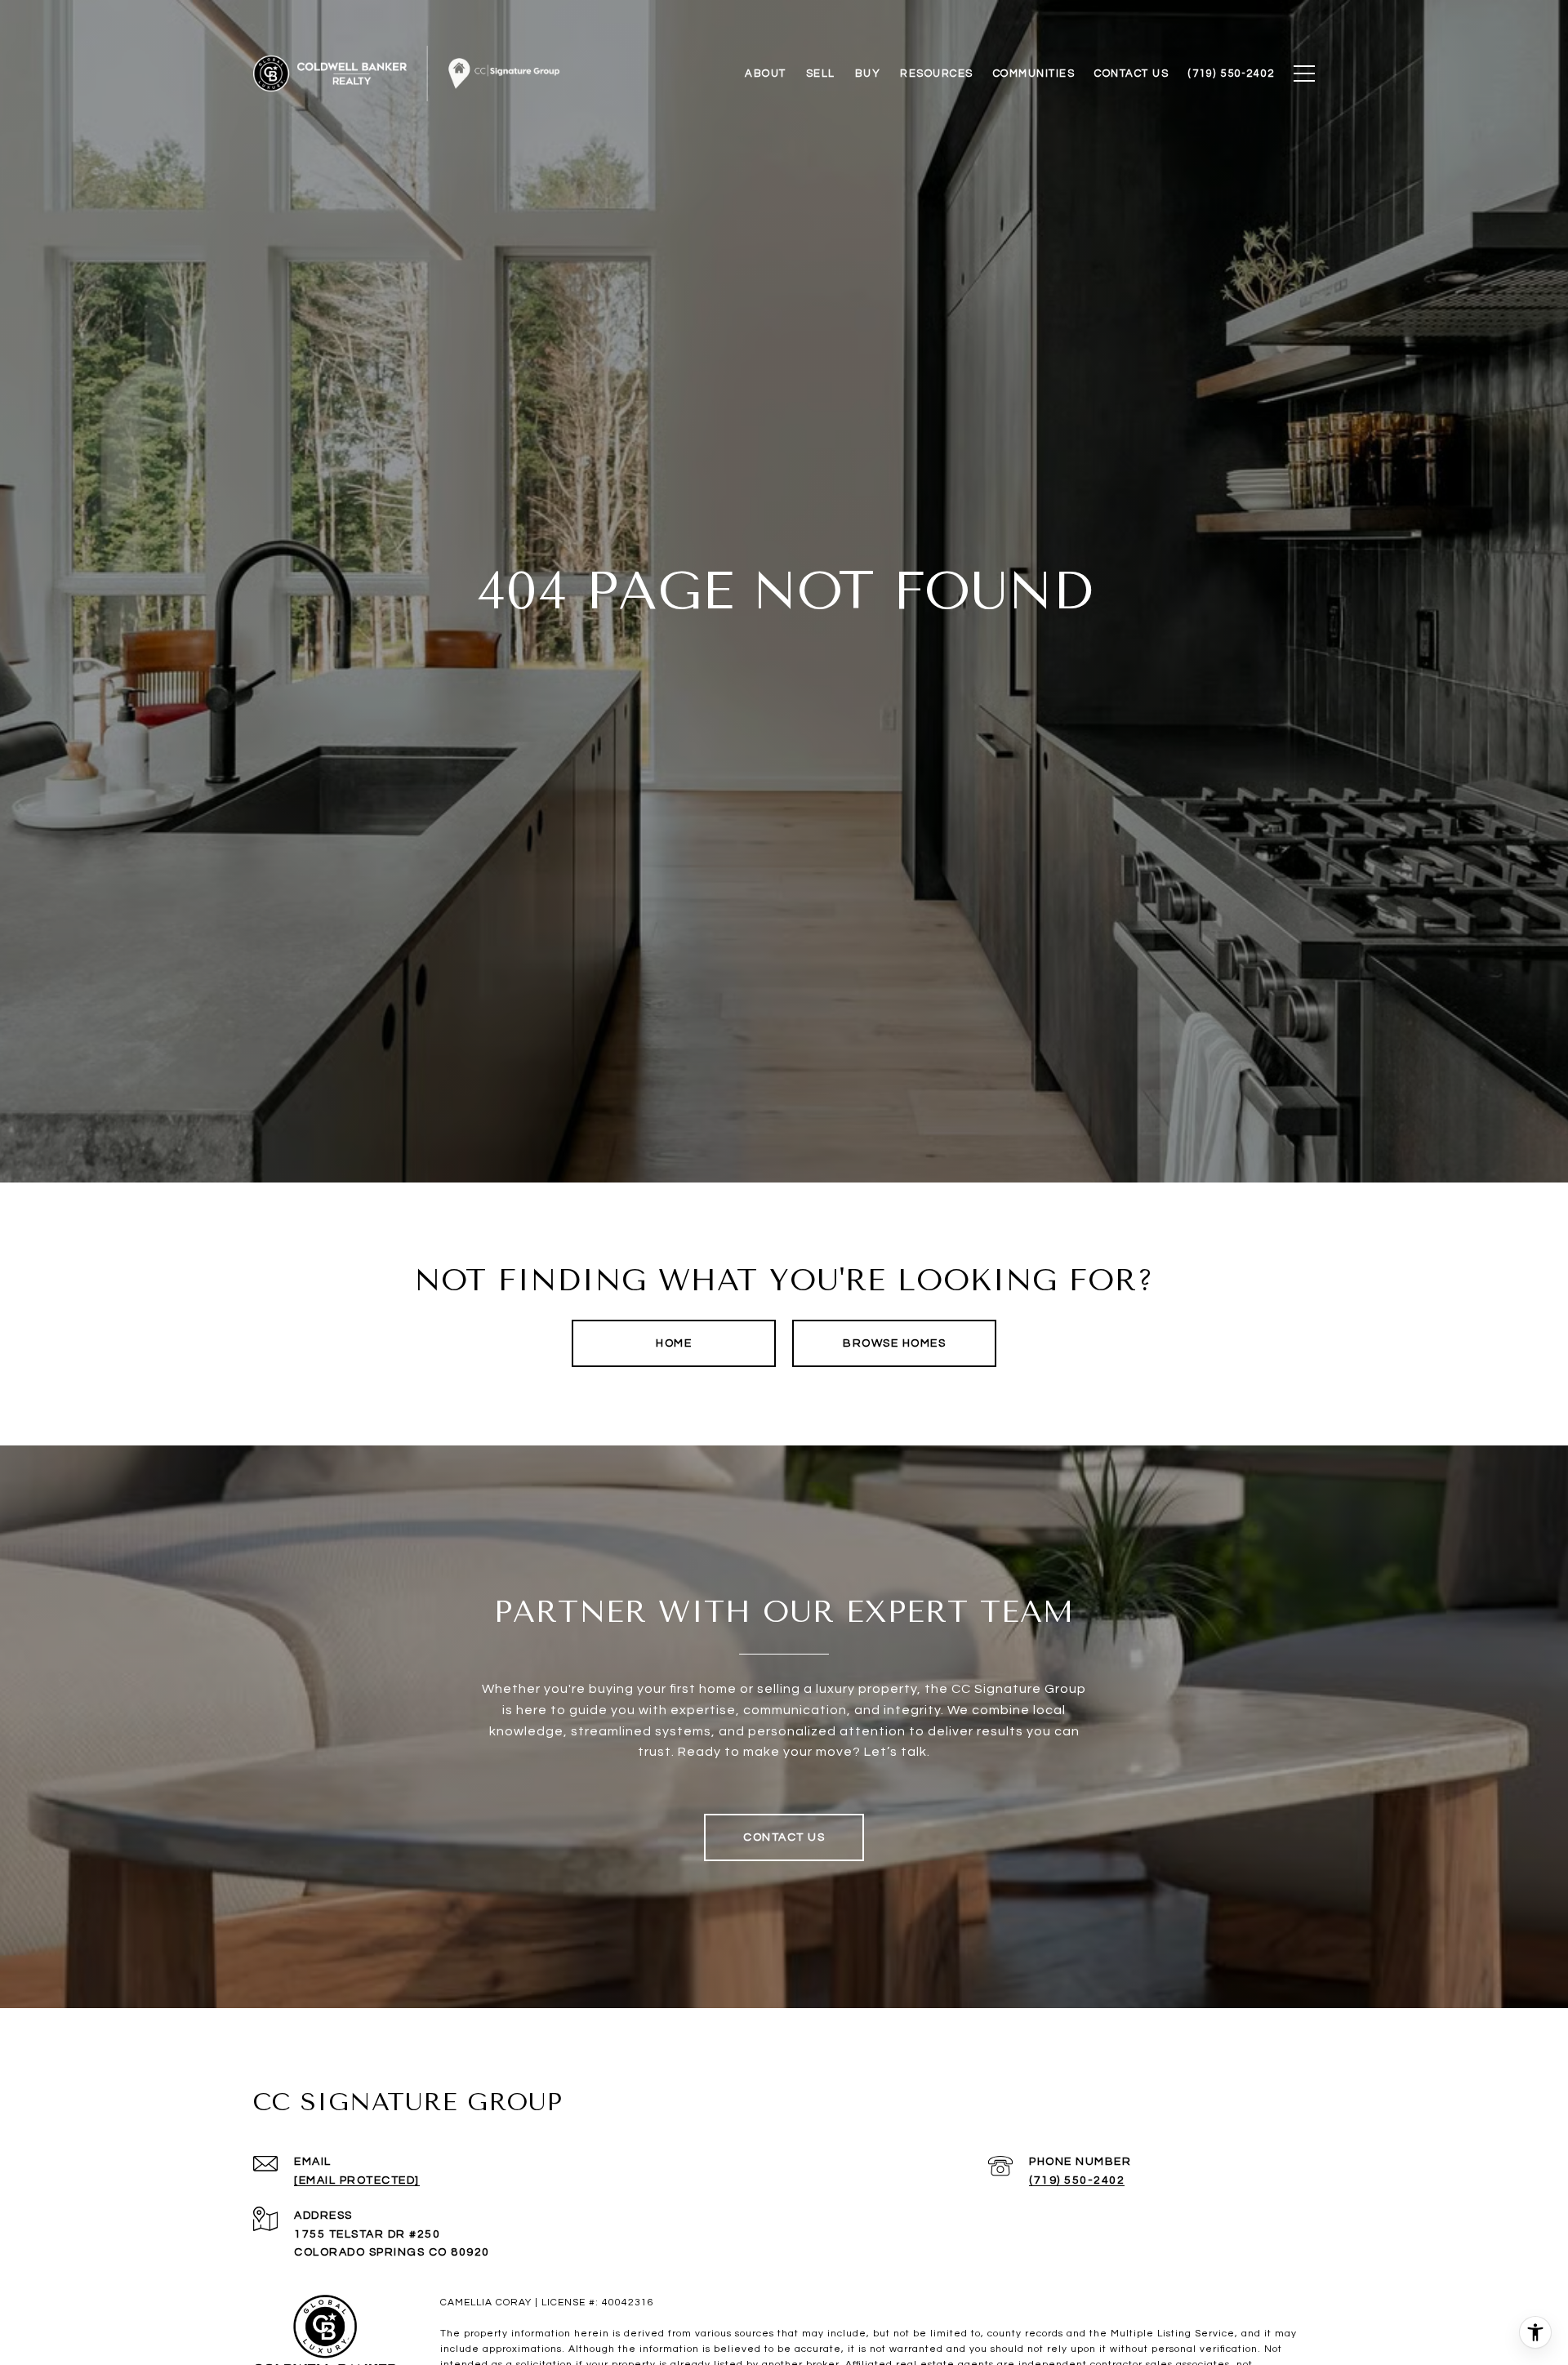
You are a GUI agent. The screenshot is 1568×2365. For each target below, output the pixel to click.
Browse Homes (894, 1343)
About (766, 73)
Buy (868, 73)
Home (674, 1343)
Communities (1034, 73)
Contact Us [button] (784, 1837)
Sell (821, 73)
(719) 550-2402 (1077, 2180)
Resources (937, 73)
